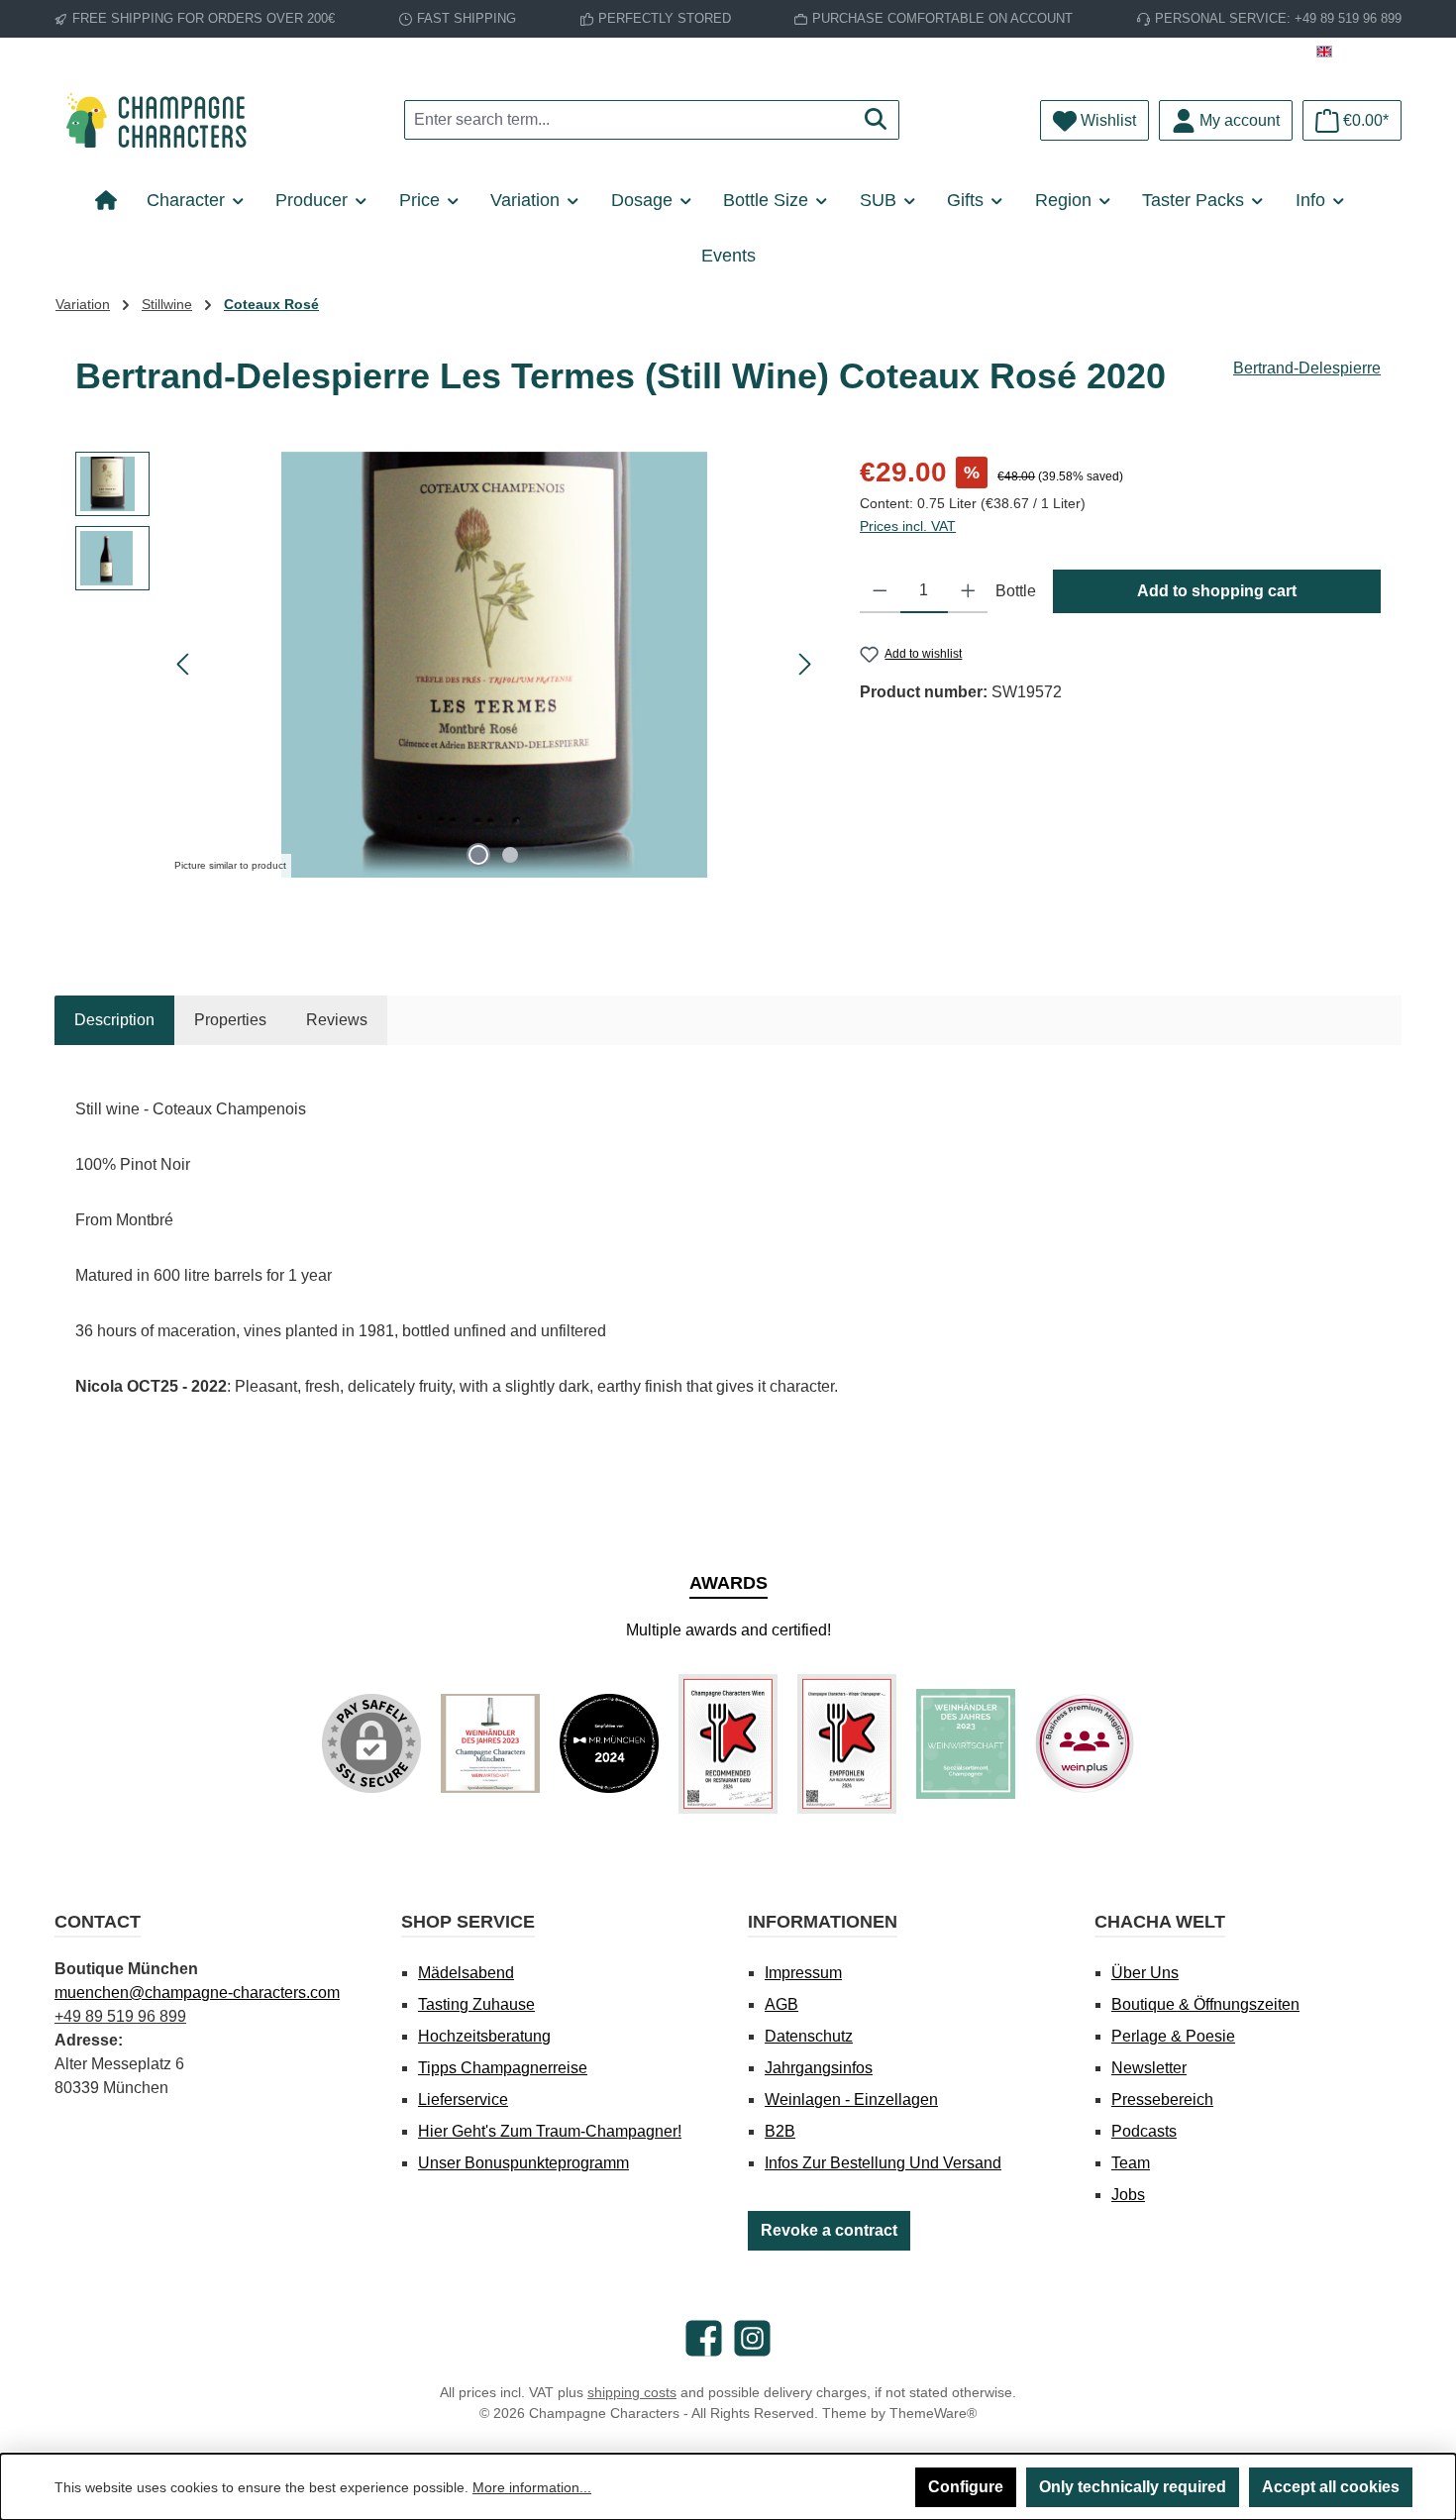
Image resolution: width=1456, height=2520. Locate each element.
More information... (532, 2487)
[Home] (113, 200)
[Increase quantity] (968, 591)
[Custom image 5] (966, 1744)
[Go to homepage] (163, 120)
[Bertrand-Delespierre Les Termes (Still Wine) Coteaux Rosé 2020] (494, 665)
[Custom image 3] (728, 1744)
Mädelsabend (466, 1973)
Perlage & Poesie (1173, 2036)
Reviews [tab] (337, 1020)
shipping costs (632, 2392)
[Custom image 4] (847, 1744)
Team (1131, 2163)
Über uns (1145, 1973)
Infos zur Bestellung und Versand (883, 2163)
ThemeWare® (933, 2413)
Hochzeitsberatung (484, 2036)
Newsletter (1149, 2068)
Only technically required (1133, 2487)
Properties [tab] (230, 1020)
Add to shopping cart (1217, 591)
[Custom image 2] (609, 1743)
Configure (966, 2487)
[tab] (114, 1020)
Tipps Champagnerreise (503, 2068)
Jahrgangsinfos (819, 2068)
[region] (448, 665)
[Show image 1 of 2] (478, 855)
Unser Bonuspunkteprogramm (523, 2163)
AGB (781, 2004)
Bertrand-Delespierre (1307, 368)
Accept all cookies (1331, 2487)
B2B (780, 2131)
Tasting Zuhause (476, 2004)
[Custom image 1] (490, 1743)
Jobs (1128, 2195)
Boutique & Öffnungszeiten (1205, 2004)
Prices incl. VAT (908, 526)
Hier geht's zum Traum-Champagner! (550, 2131)
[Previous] (184, 664)
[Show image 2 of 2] (510, 855)
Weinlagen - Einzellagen (851, 2100)
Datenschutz (809, 2036)
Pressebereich (1162, 2100)
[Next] (804, 664)
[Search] (876, 120)
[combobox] (629, 120)
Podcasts (1144, 2131)
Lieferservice (463, 2100)
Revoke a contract (829, 2230)
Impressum (803, 1973)
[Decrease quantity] (880, 591)
